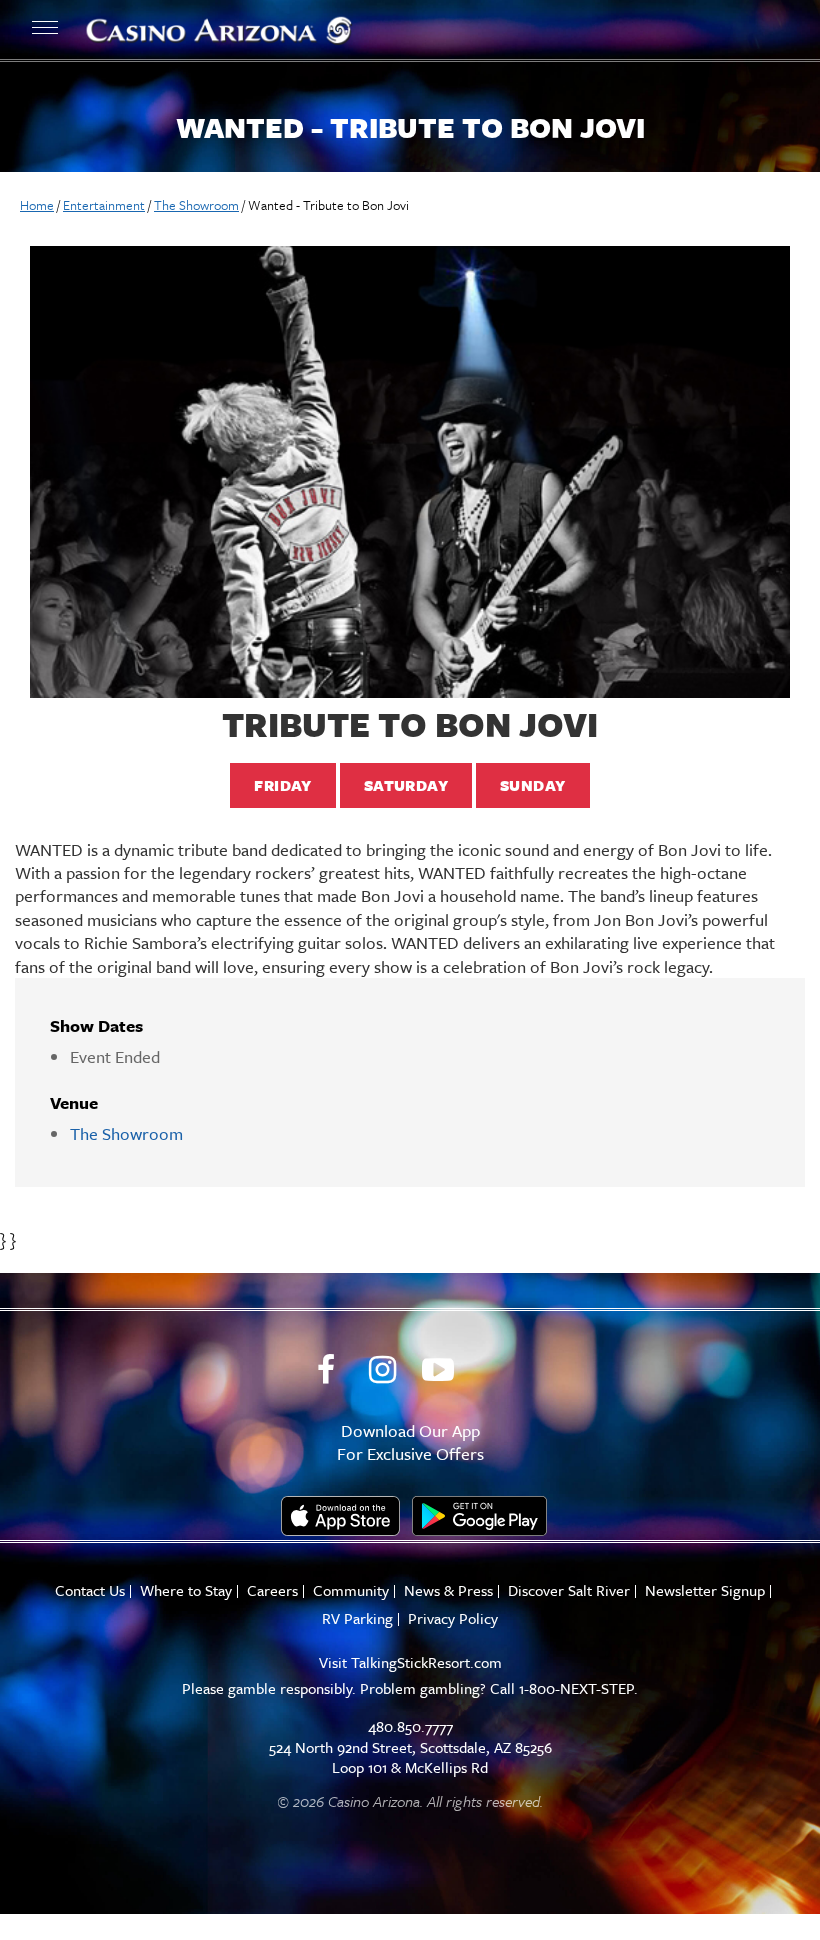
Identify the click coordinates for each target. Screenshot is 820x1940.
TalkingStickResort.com (426, 1662)
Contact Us (90, 1590)
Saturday (406, 785)
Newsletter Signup (705, 1590)
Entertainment (104, 205)
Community (351, 1590)
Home (37, 205)
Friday (282, 785)
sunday (532, 785)
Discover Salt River (569, 1590)
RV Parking (357, 1618)
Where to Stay (186, 1590)
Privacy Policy (453, 1618)
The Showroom (196, 205)
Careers (272, 1590)
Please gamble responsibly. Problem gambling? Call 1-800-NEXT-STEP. (410, 1688)
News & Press (448, 1590)
